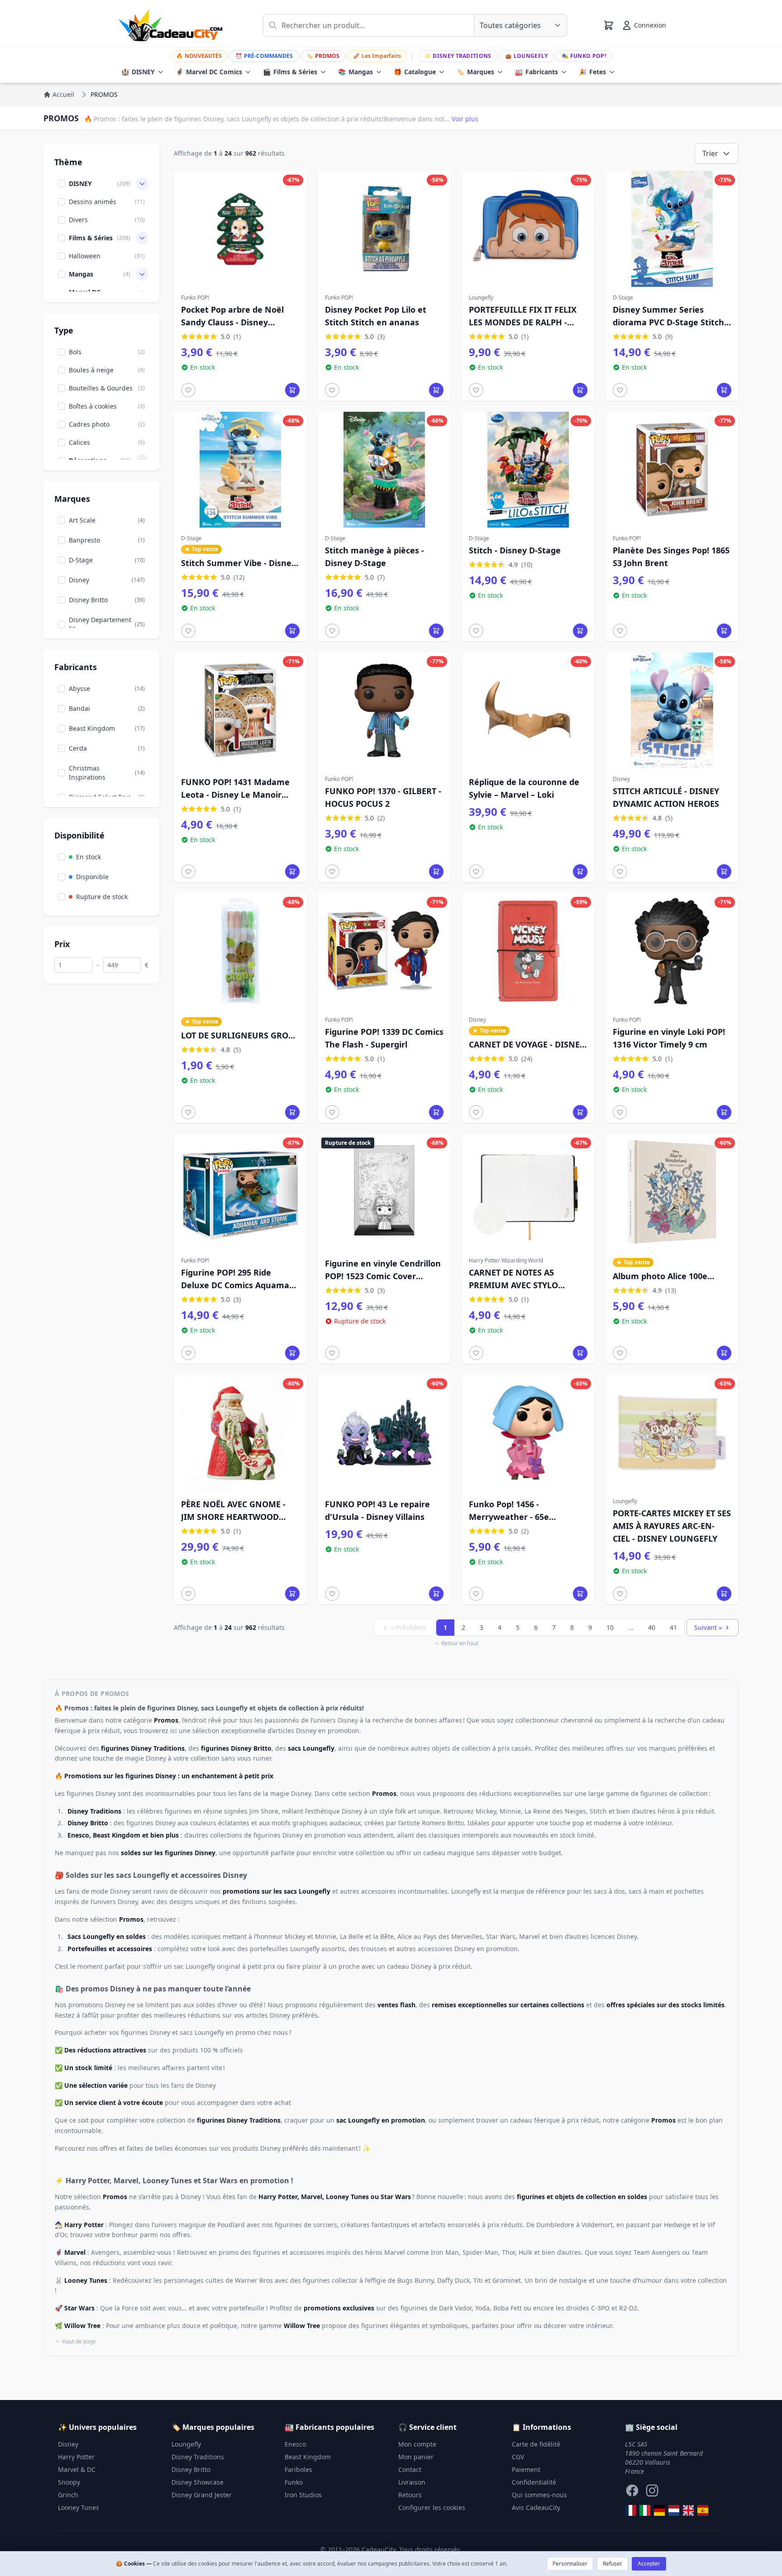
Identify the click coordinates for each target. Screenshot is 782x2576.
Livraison (412, 2482)
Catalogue (415, 72)
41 (673, 1627)
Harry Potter (76, 2457)
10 (610, 1627)
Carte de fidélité (536, 2444)
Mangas (355, 72)
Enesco (295, 2444)
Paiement (526, 2469)
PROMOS (323, 56)
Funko (294, 2482)
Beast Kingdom (308, 2457)
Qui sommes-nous (539, 2495)
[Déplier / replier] (142, 184)
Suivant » (708, 1627)
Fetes (592, 72)
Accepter (649, 2564)
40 (652, 1627)
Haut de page (79, 2342)
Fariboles (298, 2469)
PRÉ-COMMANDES (264, 56)
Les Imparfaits (377, 56)
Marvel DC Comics (209, 72)
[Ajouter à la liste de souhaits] (188, 390)
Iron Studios (303, 2495)
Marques (475, 72)
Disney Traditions (458, 56)
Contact (410, 2469)
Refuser (613, 2564)
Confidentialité (534, 2482)
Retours (410, 2495)
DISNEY (138, 72)
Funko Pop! (584, 56)
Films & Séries (290, 72)
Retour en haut (460, 1643)
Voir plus (465, 119)
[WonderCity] (659, 2510)
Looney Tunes (79, 2507)
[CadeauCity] (630, 2510)
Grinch (68, 2495)
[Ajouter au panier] (292, 390)
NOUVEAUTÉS (199, 56)
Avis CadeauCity (536, 2507)
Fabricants (536, 72)
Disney (68, 2444)
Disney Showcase (198, 2482)
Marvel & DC (77, 2469)
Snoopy (69, 2482)
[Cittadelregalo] (645, 2510)
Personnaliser (570, 2564)
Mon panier (416, 2457)
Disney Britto (191, 2469)
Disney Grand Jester (202, 2495)
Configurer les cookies (432, 2507)
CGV (518, 2457)
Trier (710, 153)
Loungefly (527, 56)
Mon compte (417, 2444)
